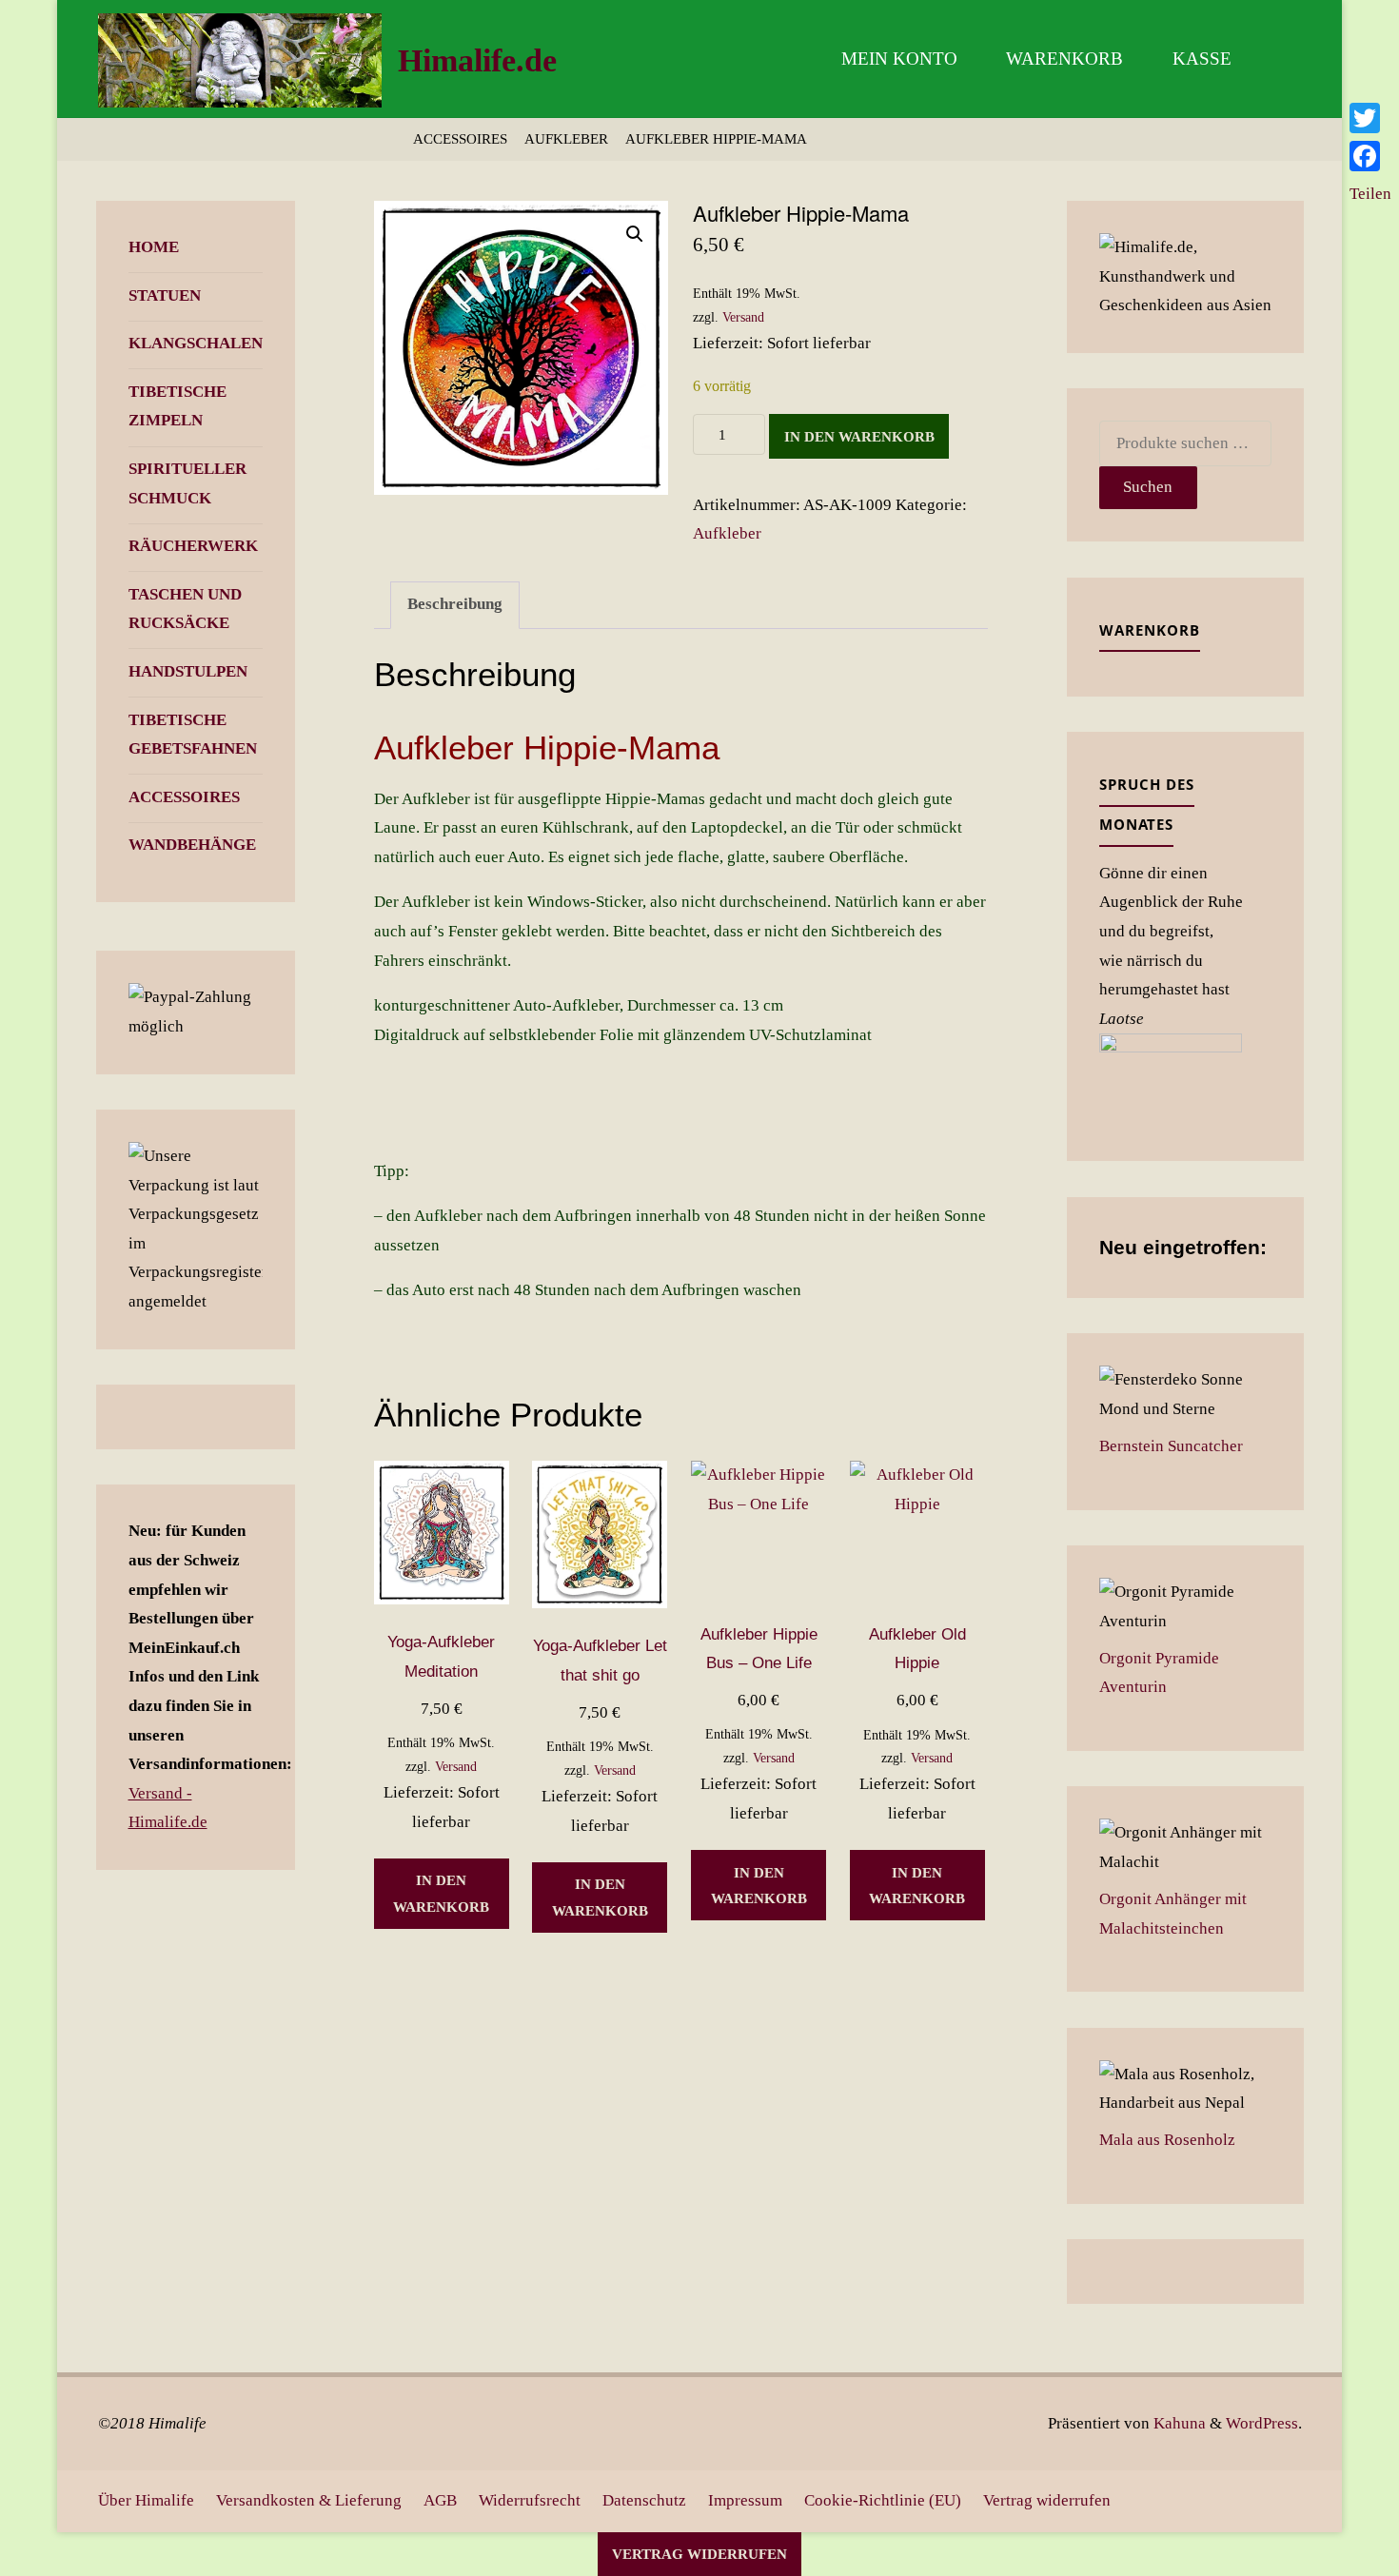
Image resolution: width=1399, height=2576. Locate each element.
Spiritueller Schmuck (187, 483)
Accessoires (460, 138)
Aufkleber (566, 138)
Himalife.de (477, 60)
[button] (635, 234)
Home (154, 247)
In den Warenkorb (859, 436)
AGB (440, 2500)
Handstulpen (188, 671)
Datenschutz (644, 2500)
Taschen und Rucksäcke (185, 609)
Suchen (1148, 487)
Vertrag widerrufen (1047, 2500)
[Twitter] (1370, 118)
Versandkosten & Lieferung (309, 2500)
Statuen (165, 295)
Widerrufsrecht (530, 2500)
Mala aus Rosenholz (1167, 2140)
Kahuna (1178, 2423)
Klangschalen (196, 343)
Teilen (1370, 194)
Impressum (745, 2500)
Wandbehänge (192, 845)
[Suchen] (1279, 59)
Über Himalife (146, 2500)
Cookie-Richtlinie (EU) (883, 2500)
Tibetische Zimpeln (177, 406)
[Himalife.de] (240, 59)
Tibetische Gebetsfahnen (193, 735)
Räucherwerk (193, 546)
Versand (743, 317)
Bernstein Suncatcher (1171, 1446)
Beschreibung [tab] (455, 604)
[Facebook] (1370, 156)
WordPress (1262, 2423)
